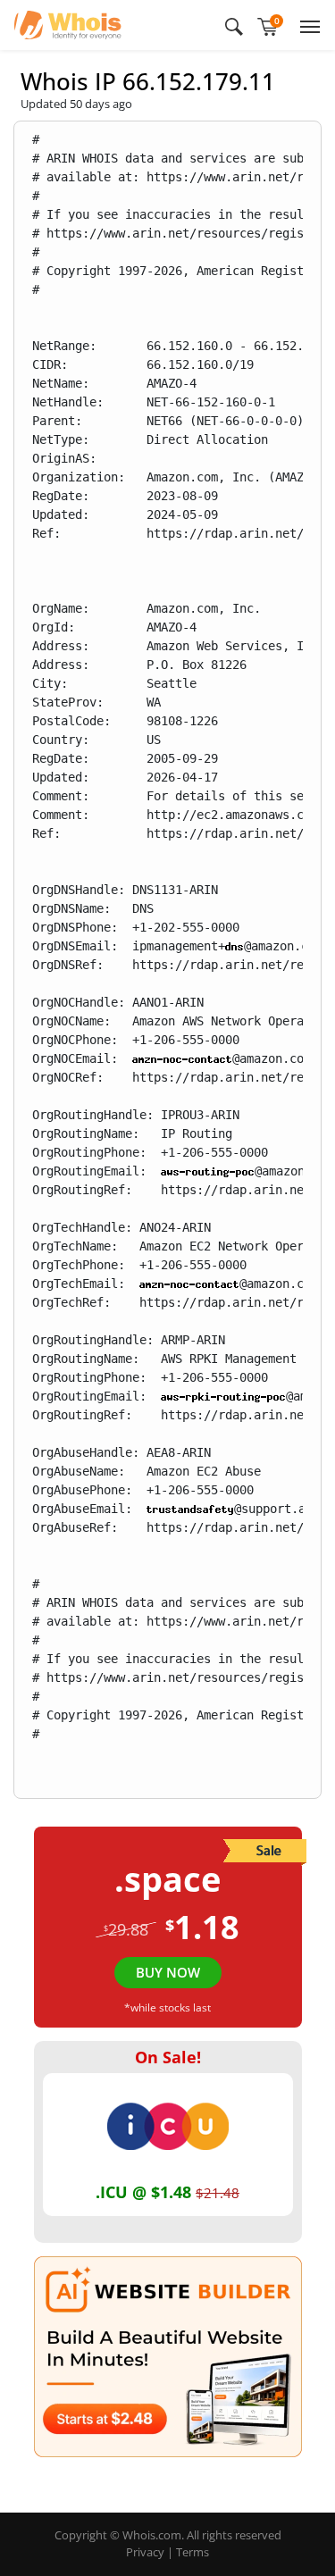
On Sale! (168, 2057)
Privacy (145, 2552)
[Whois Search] (234, 25)
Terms (193, 2552)
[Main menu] (306, 25)
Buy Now (168, 1972)
